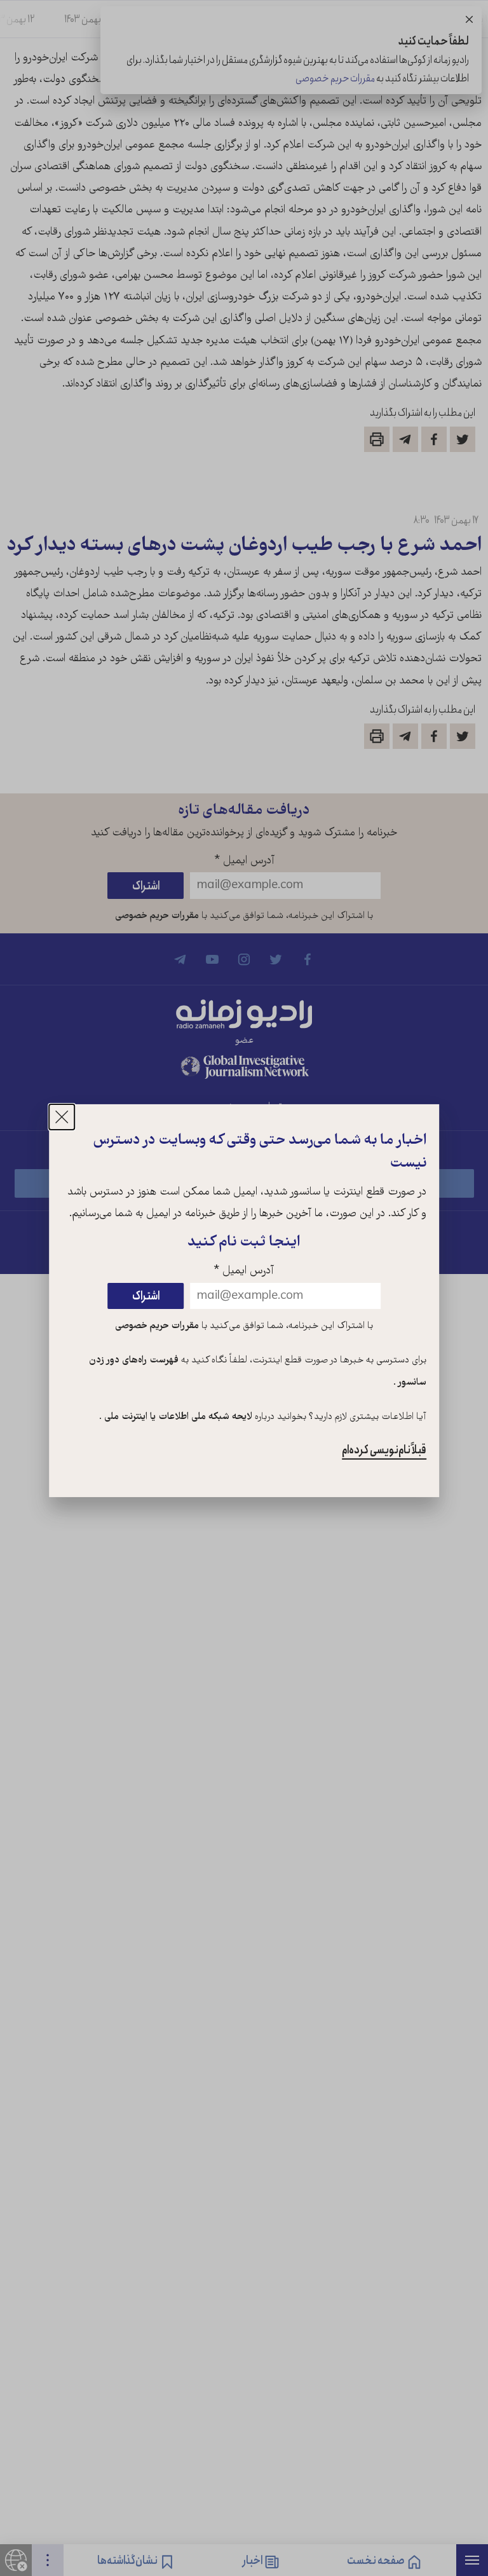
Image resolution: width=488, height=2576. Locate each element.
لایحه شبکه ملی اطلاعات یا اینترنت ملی (177, 1417)
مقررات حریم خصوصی (157, 1326)
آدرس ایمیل (244, 1271)
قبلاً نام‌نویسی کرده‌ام (384, 1450)
